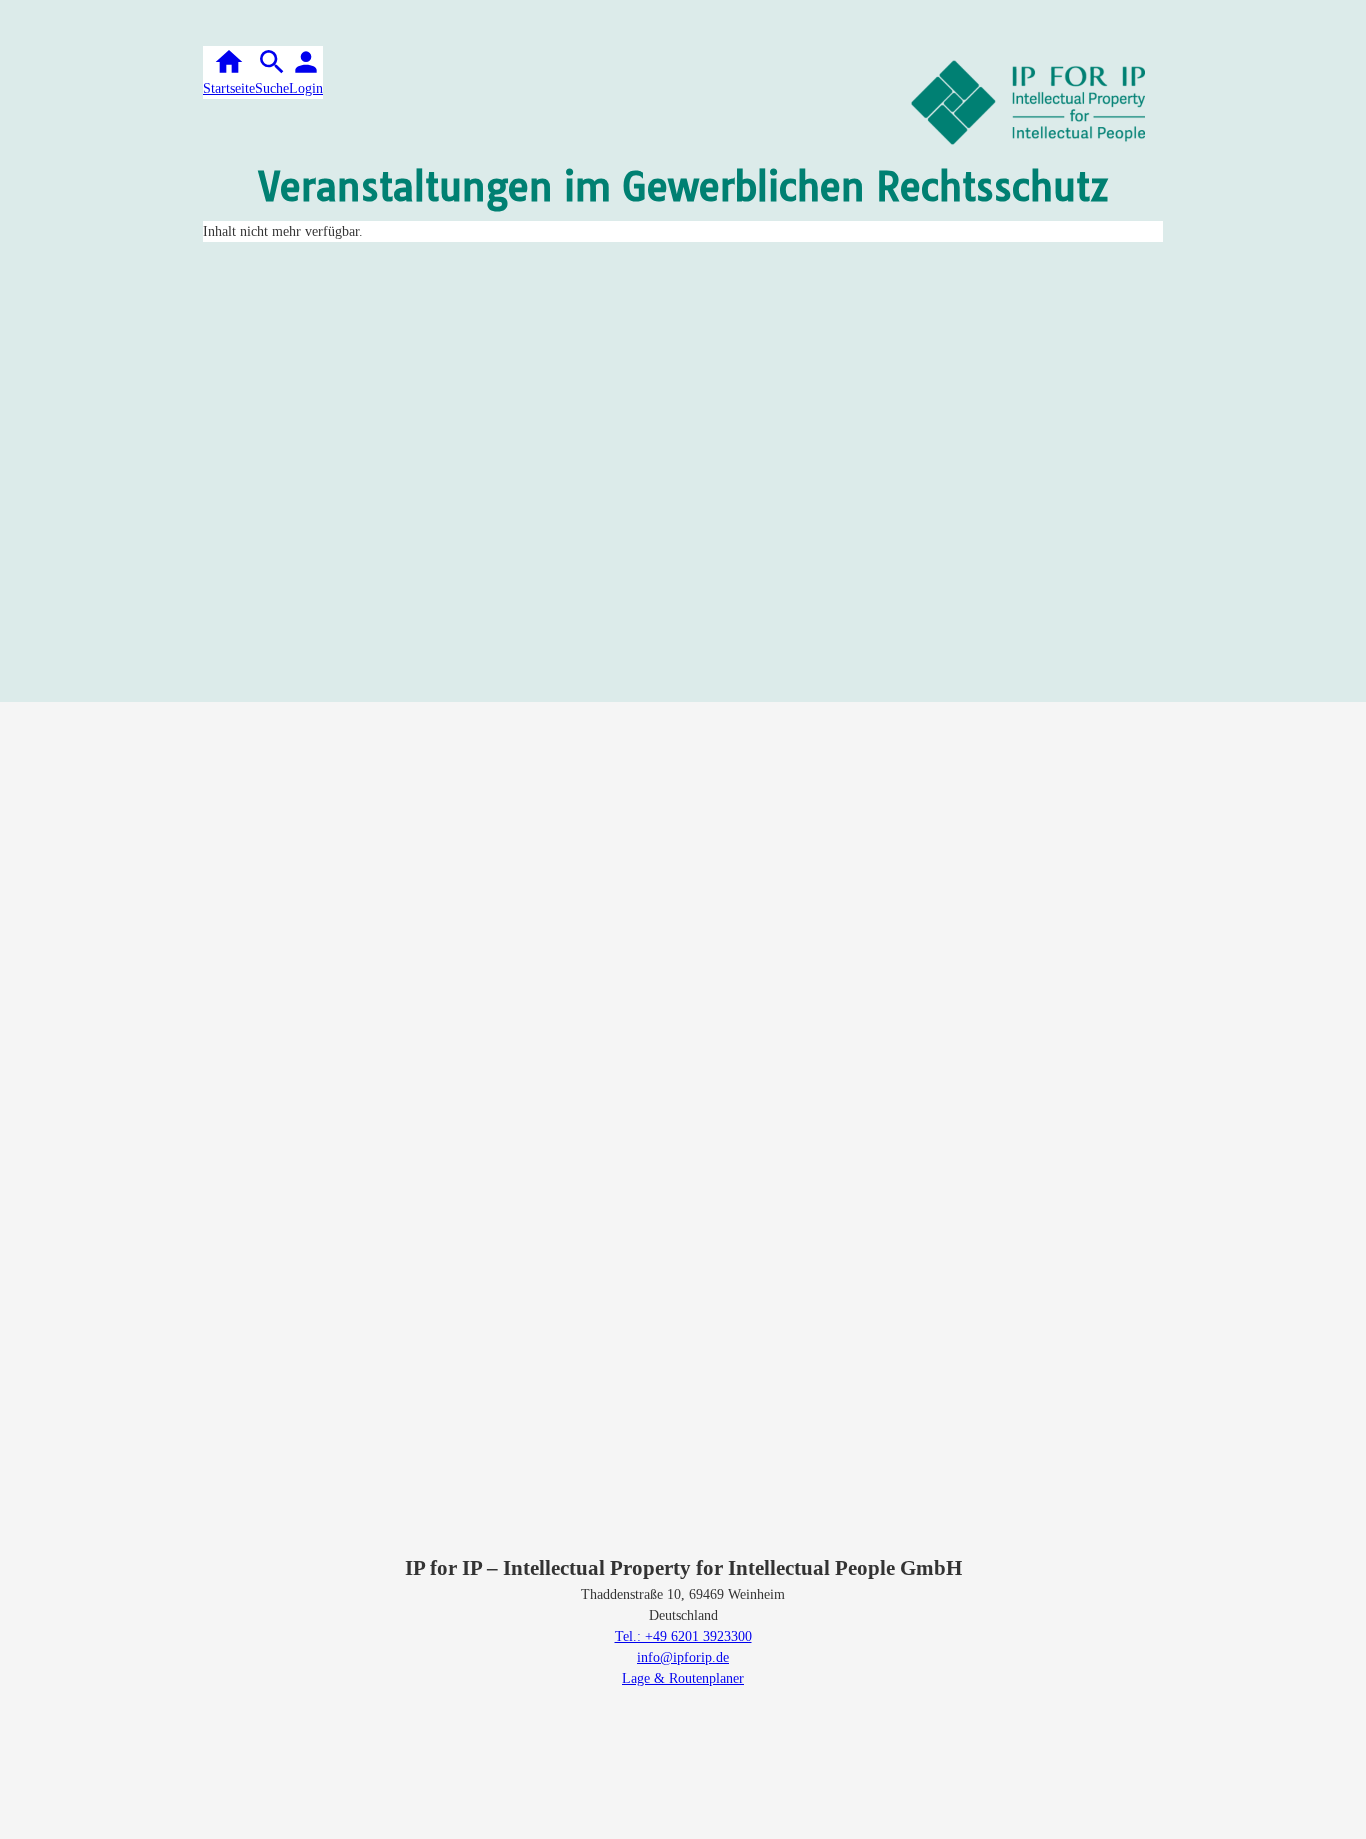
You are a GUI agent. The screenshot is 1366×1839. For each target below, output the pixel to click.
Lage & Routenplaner (683, 1678)
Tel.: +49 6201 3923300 (683, 1636)
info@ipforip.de (683, 1657)
